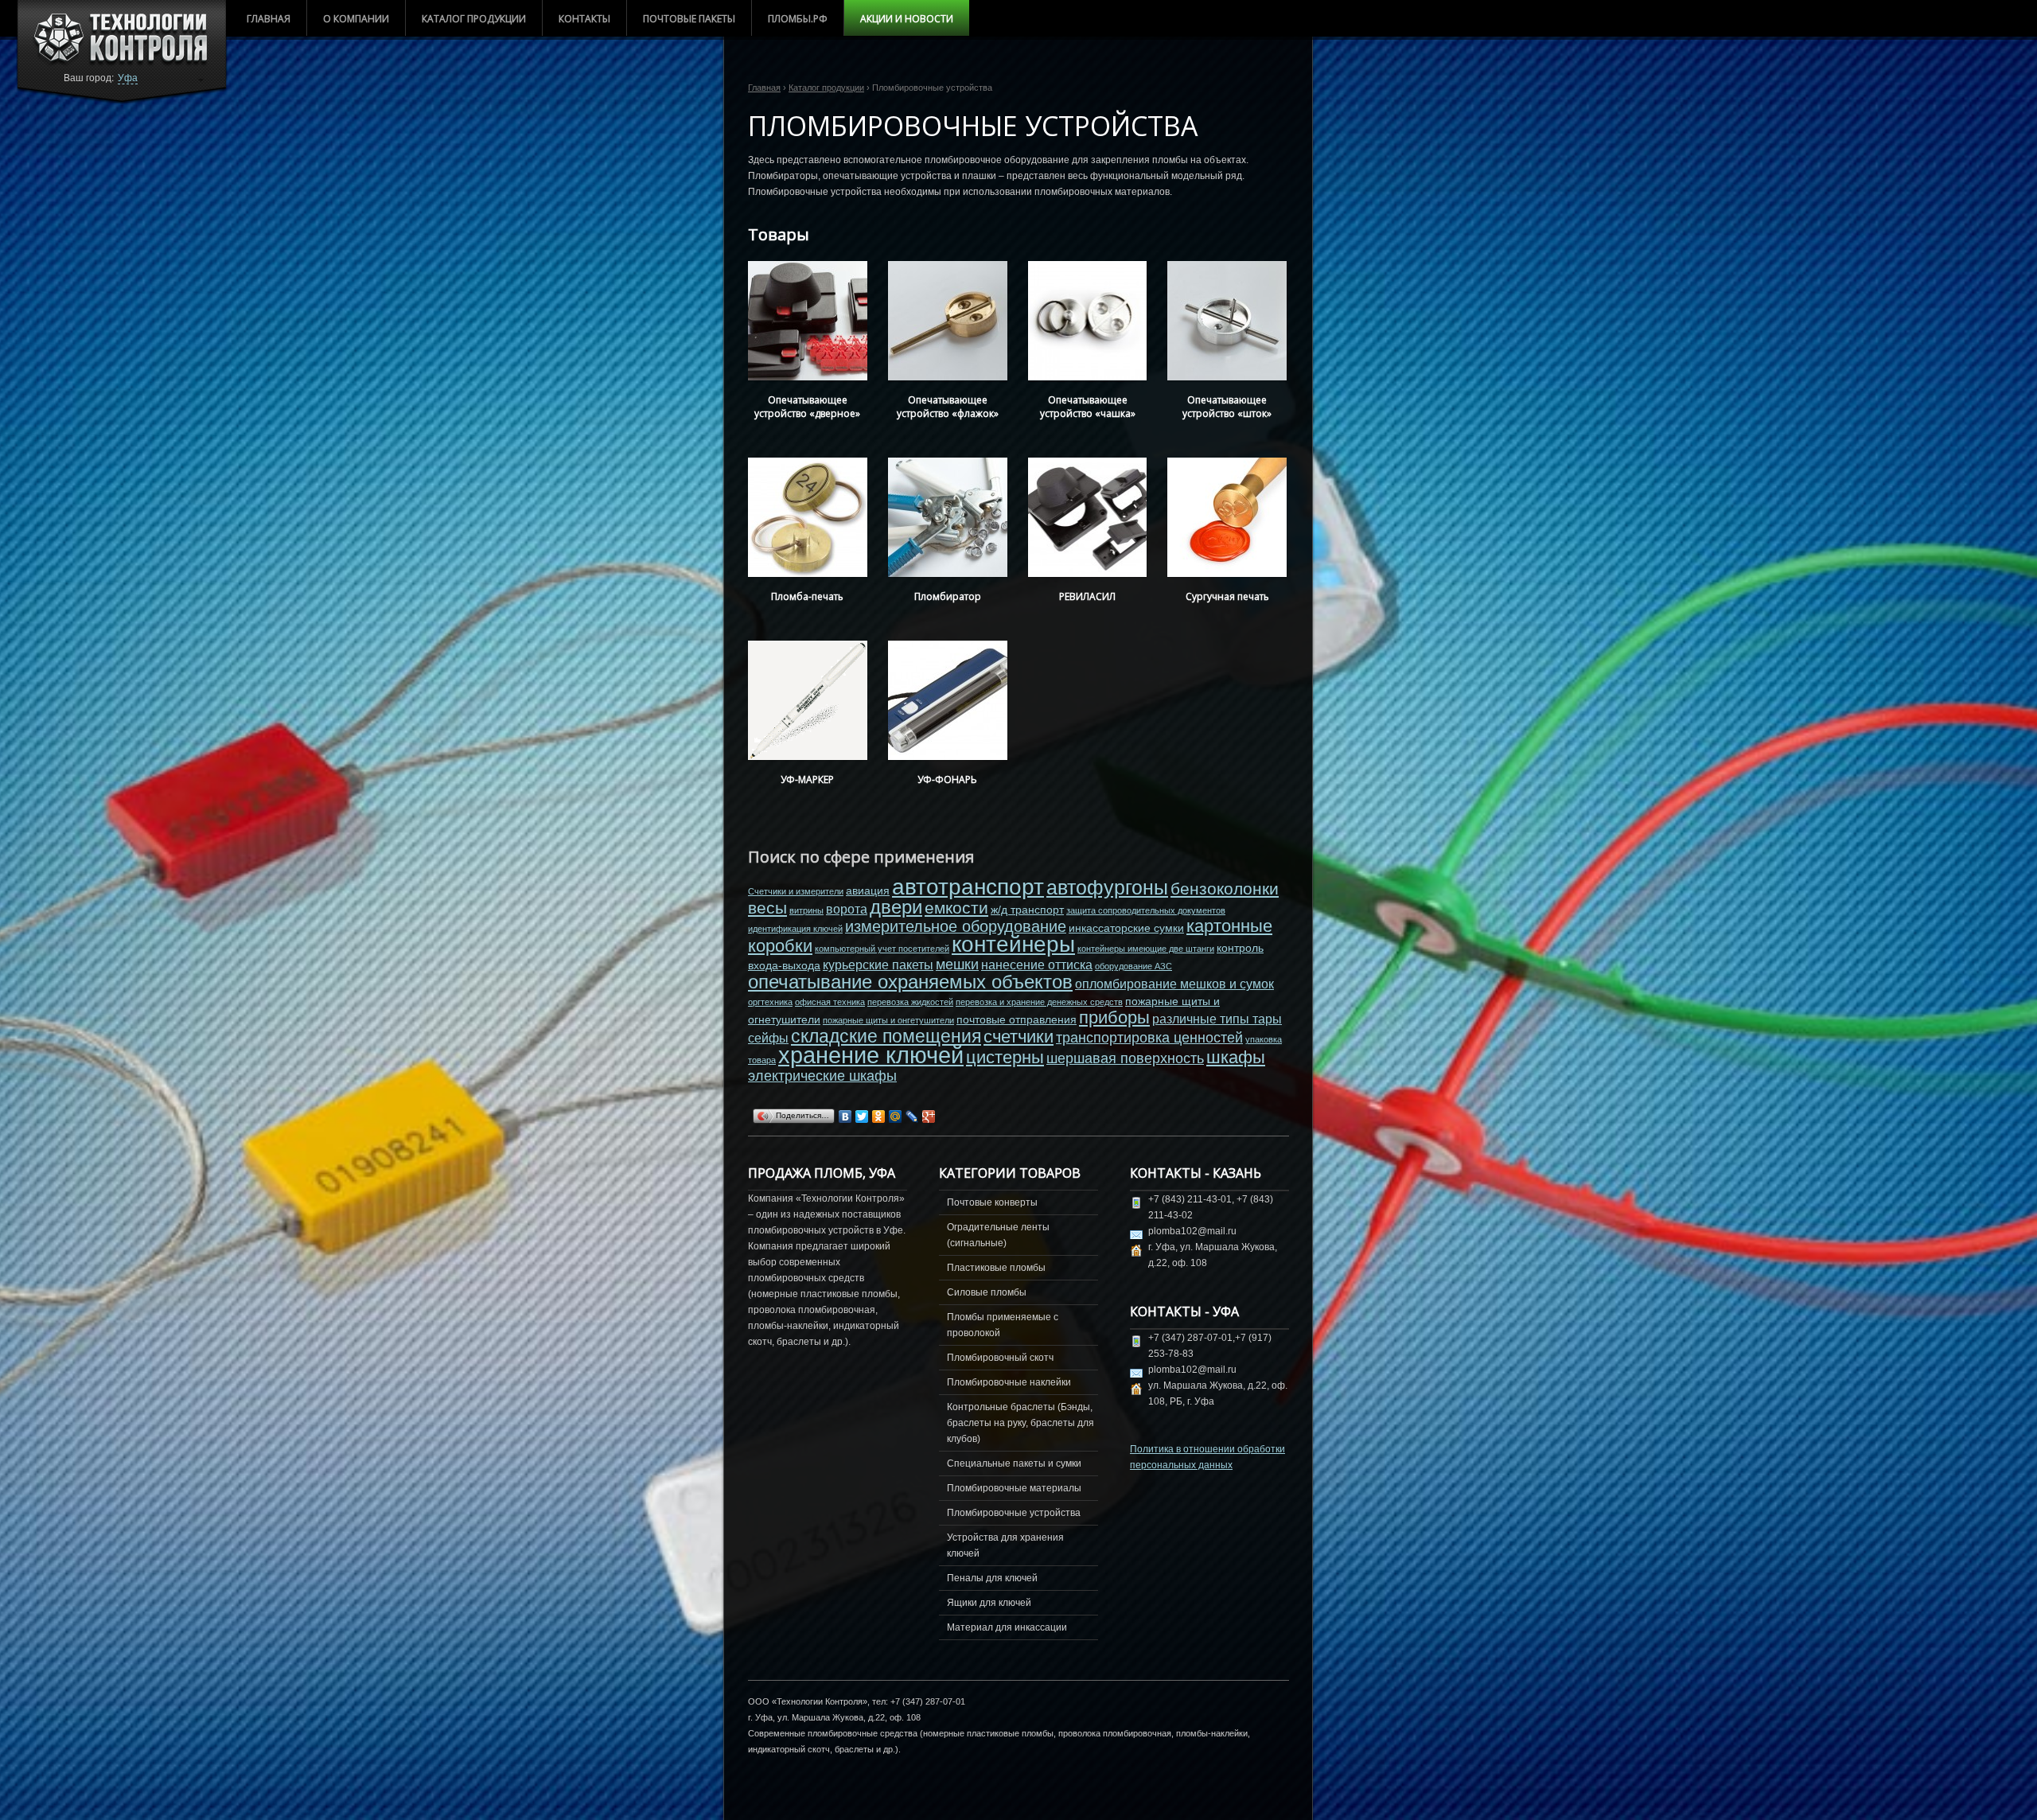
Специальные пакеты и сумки (1014, 1463)
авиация (868, 891)
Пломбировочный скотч (1000, 1358)
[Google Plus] (929, 1117)
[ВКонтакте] (845, 1117)
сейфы (768, 1038)
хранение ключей (871, 1055)
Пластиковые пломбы (996, 1268)
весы (767, 908)
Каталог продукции (474, 19)
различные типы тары (1217, 1019)
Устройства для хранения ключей (1005, 1545)
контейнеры (1013, 944)
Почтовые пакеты (689, 19)
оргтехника (770, 1002)
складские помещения (886, 1036)
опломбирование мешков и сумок (1174, 984)
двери (896, 907)
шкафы (1236, 1057)
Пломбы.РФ (798, 19)
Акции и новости (907, 19)
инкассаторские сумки (1126, 928)
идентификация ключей (795, 929)
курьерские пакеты (878, 965)
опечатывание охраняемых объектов (910, 982)
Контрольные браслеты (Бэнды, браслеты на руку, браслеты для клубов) (1020, 1423)
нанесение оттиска (1037, 965)
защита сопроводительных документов (1146, 910)
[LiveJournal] (912, 1117)
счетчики (1018, 1037)
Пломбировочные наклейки (1009, 1382)
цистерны (1005, 1057)
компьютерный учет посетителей (882, 949)
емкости (956, 908)
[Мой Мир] (896, 1117)
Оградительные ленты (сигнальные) (998, 1235)
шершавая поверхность (1125, 1058)
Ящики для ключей (989, 1603)
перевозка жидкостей (910, 1002)
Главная (269, 19)
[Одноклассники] (879, 1117)
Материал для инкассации (1007, 1627)
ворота (847, 909)
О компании (356, 19)
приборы (1114, 1017)
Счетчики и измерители (796, 891)
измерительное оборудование (956, 926)
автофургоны (1107, 887)
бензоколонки (1225, 889)
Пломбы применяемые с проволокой (1003, 1325)
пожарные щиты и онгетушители (888, 1020)
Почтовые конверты (992, 1202)
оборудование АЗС (1133, 966)
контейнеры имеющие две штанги (1146, 949)
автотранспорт (968, 887)
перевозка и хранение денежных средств (1039, 1002)
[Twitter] (862, 1117)
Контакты (584, 19)
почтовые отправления (1017, 1019)
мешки (957, 965)
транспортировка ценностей (1149, 1038)
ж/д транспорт (1027, 910)
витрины (806, 910)
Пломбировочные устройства (1014, 1513)
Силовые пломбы (987, 1292)
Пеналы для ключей (992, 1578)
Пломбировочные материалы (1014, 1488)
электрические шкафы (822, 1076)
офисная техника (830, 1002)
